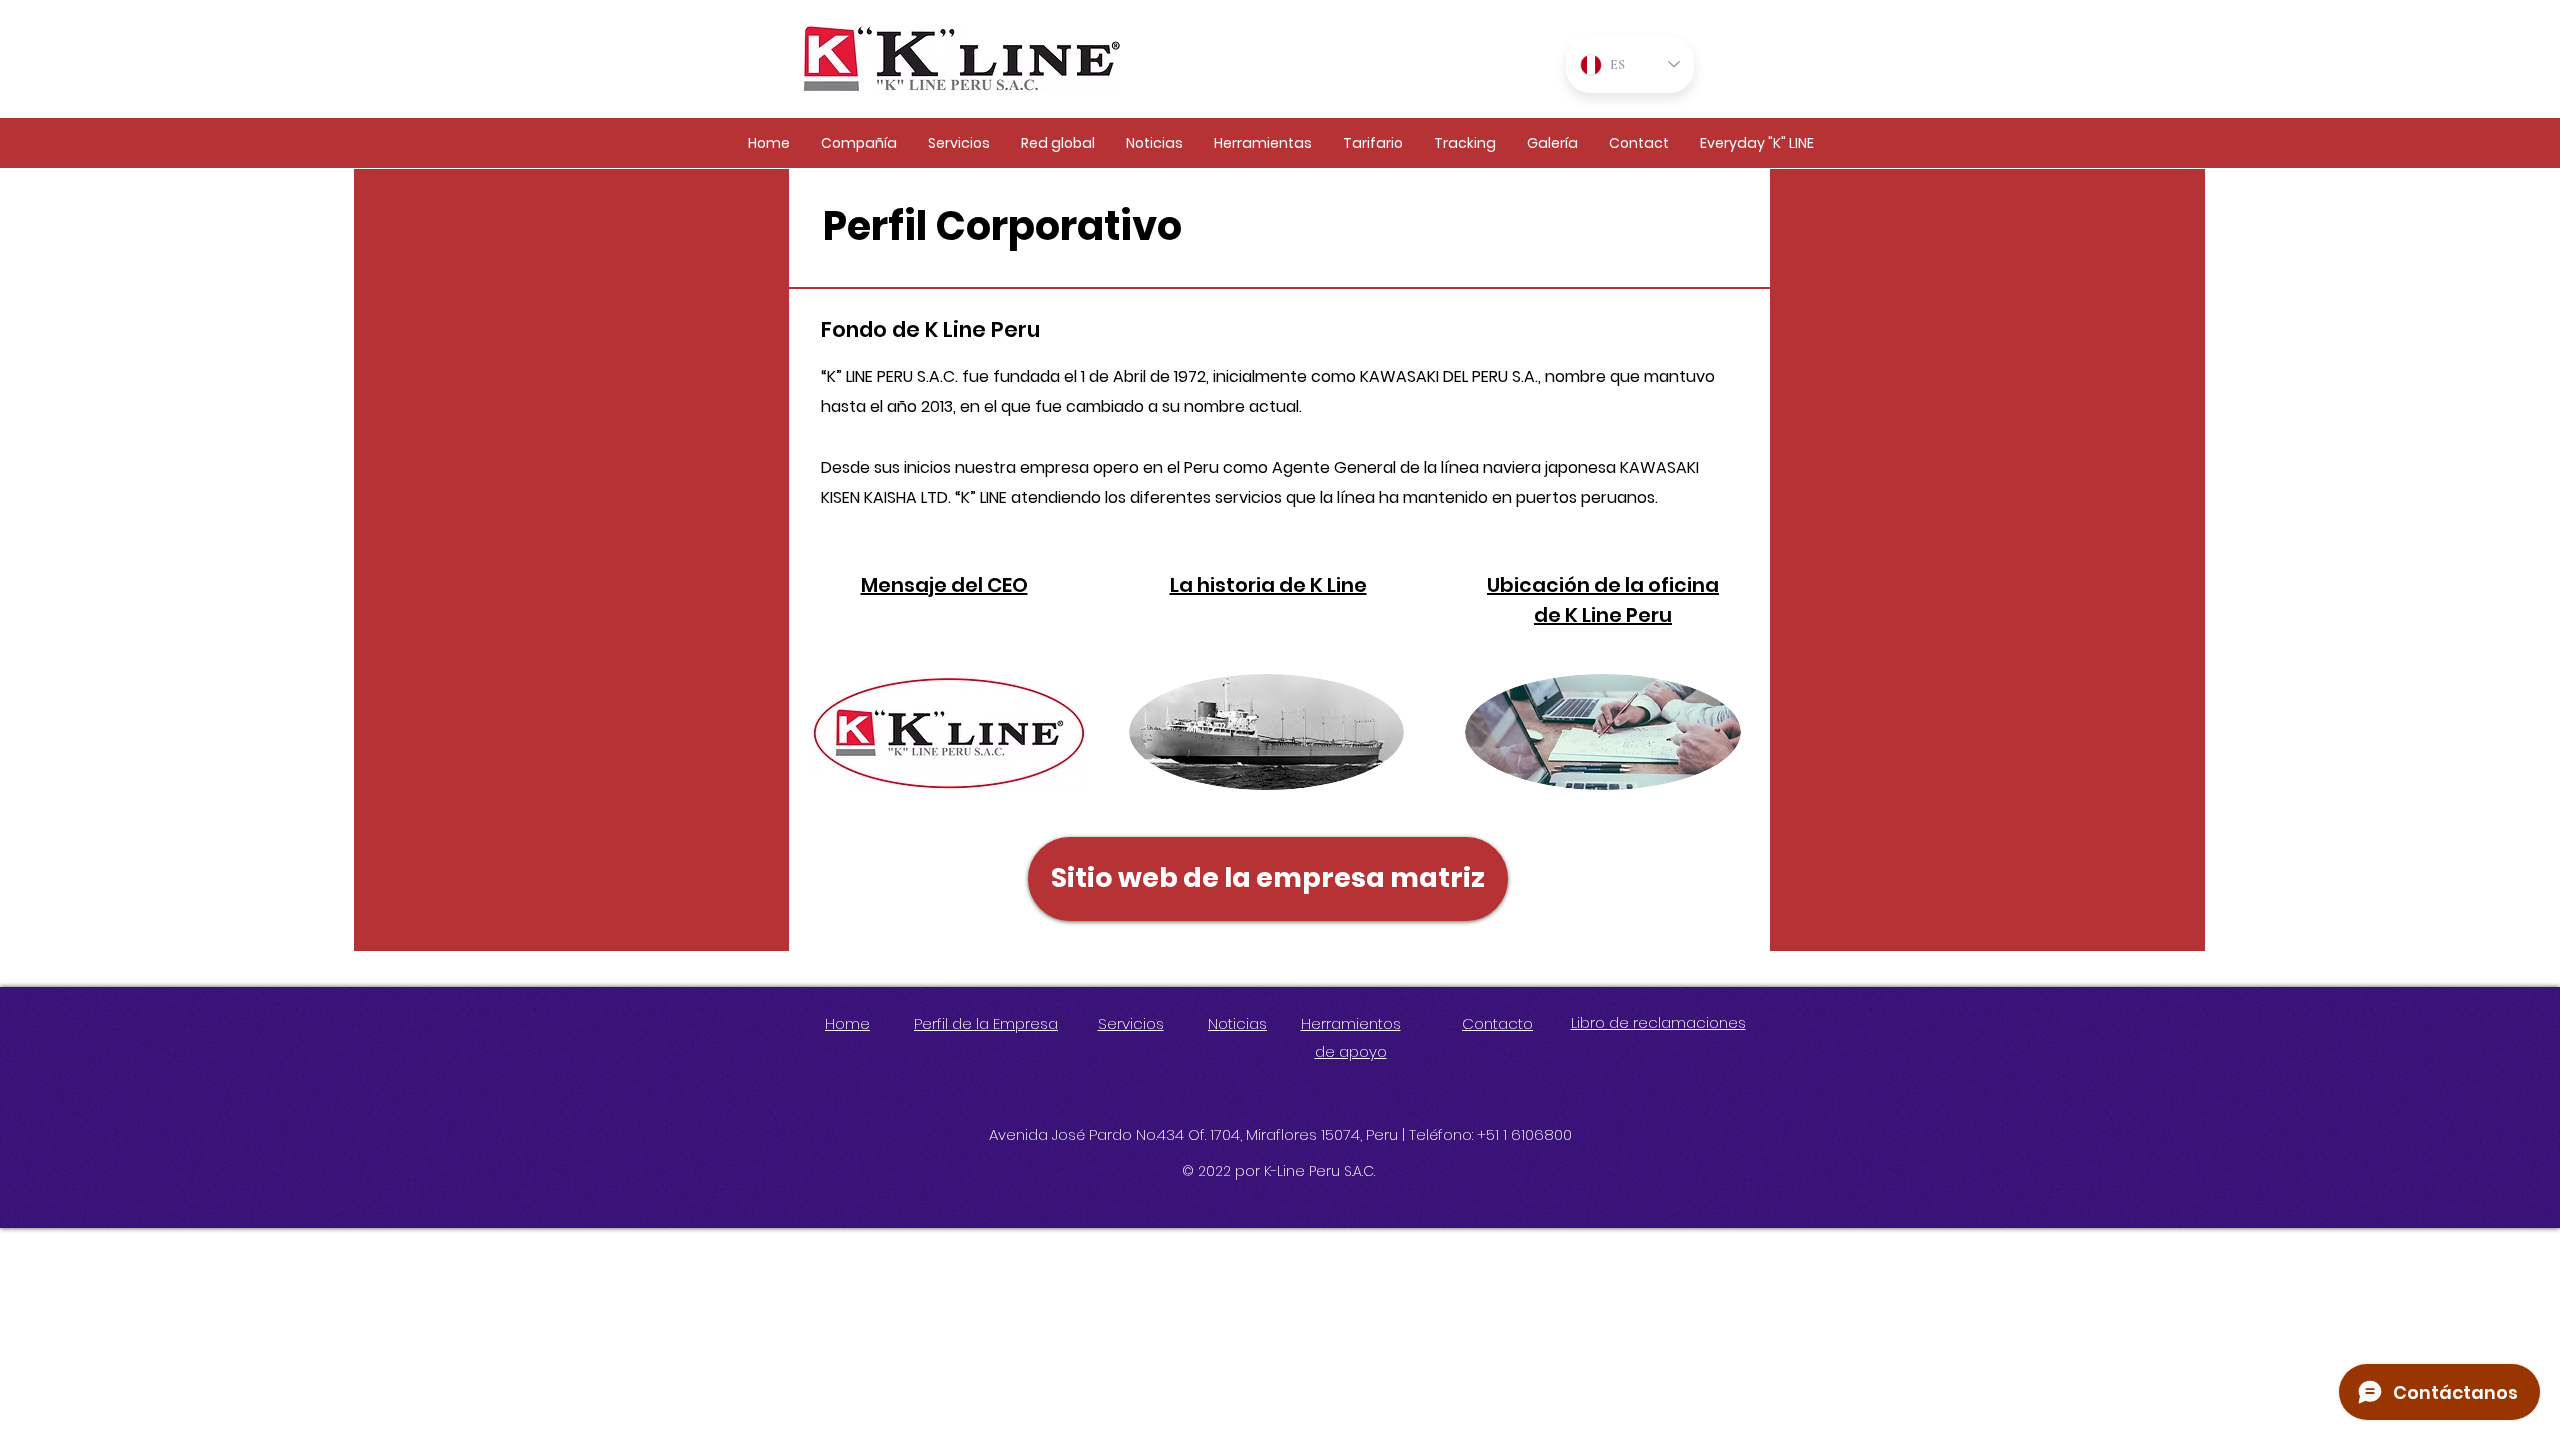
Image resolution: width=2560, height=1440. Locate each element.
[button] (858, 143)
